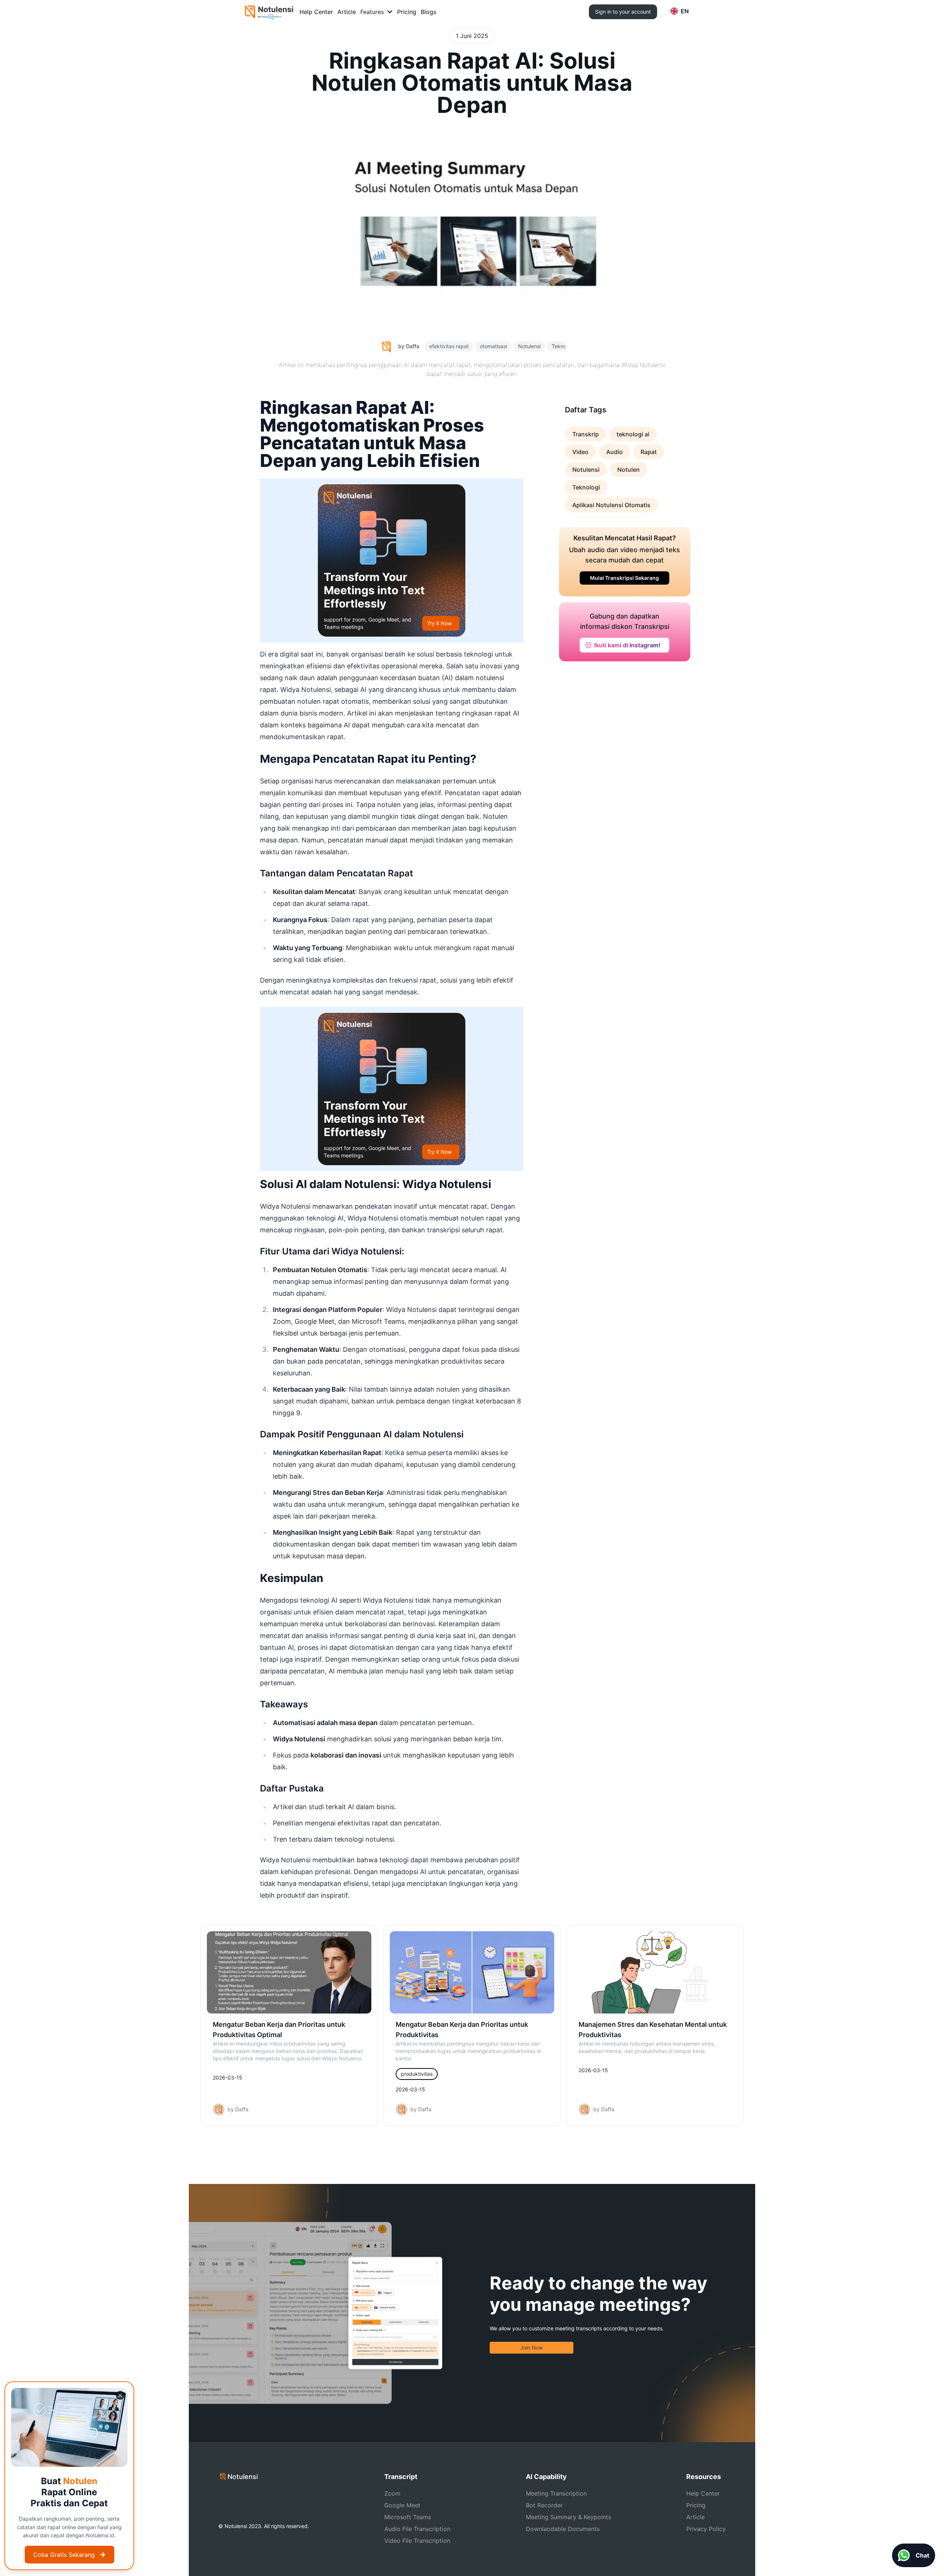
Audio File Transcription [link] (417, 2529)
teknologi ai (633, 434)
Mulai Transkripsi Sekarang (624, 578)
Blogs (428, 12)
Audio (615, 452)
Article (347, 12)
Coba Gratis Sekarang (64, 2555)
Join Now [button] (532, 2348)
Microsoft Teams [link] (408, 2517)
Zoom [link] (392, 2493)
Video (580, 452)
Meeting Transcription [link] (556, 2493)
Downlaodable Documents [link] (563, 2529)
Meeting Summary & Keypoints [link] (568, 2517)
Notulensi (586, 470)
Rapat (649, 452)
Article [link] (695, 2517)
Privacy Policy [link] (706, 2529)
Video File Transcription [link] (417, 2541)
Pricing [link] (696, 2505)
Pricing (407, 12)
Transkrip (586, 434)
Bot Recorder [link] (544, 2505)
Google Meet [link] (402, 2505)
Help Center (316, 12)
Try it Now (439, 623)
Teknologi (586, 487)
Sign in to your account (623, 12)
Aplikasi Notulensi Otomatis (611, 505)
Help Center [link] (703, 2493)
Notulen (629, 470)
